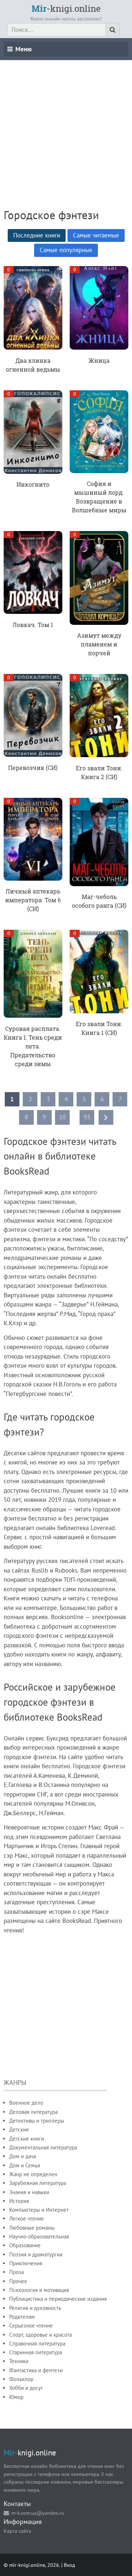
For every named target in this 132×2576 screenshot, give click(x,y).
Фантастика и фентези (36, 2370)
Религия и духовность (35, 2308)
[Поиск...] (113, 30)
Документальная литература (43, 2147)
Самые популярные (66, 250)
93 (87, 1117)
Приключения (26, 2263)
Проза (16, 2272)
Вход (69, 2565)
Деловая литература (33, 2112)
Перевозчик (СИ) (33, 768)
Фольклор (21, 2379)
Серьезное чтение (31, 2326)
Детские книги (27, 2139)
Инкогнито (33, 484)
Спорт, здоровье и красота (41, 2335)
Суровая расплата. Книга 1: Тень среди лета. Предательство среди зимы (33, 1046)
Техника (19, 2361)
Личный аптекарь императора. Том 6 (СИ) (33, 900)
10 (62, 1117)
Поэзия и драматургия (36, 2254)
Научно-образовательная (39, 2236)
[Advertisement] (66, 126)
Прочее (18, 2281)
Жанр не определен (33, 2174)
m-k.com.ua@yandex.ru (38, 2513)
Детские (19, 2129)
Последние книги (37, 235)
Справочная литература (37, 2343)
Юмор (16, 2397)
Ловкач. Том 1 (33, 625)
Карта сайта (17, 2531)
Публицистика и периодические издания (58, 2299)
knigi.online (66, 8)
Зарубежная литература (38, 2183)
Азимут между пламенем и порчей (99, 644)
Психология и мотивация (39, 2290)
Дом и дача (23, 2156)
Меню (23, 49)
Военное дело (26, 2103)
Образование (25, 2245)
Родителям (22, 2317)
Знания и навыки (29, 2192)
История (19, 2201)
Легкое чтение (27, 2218)
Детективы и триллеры (37, 2121)
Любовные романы (32, 2228)
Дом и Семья (25, 2165)
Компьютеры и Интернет (39, 2210)
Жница (99, 360)
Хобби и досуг (26, 2388)
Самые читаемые (96, 235)
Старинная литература (36, 2352)
